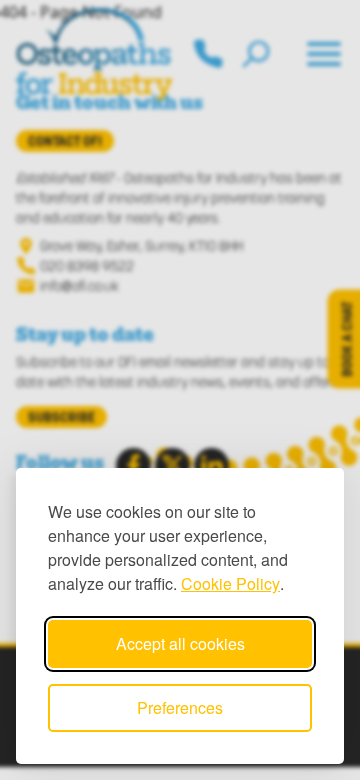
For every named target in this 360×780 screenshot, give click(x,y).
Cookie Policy (230, 583)
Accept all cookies (180, 643)
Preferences (180, 707)
